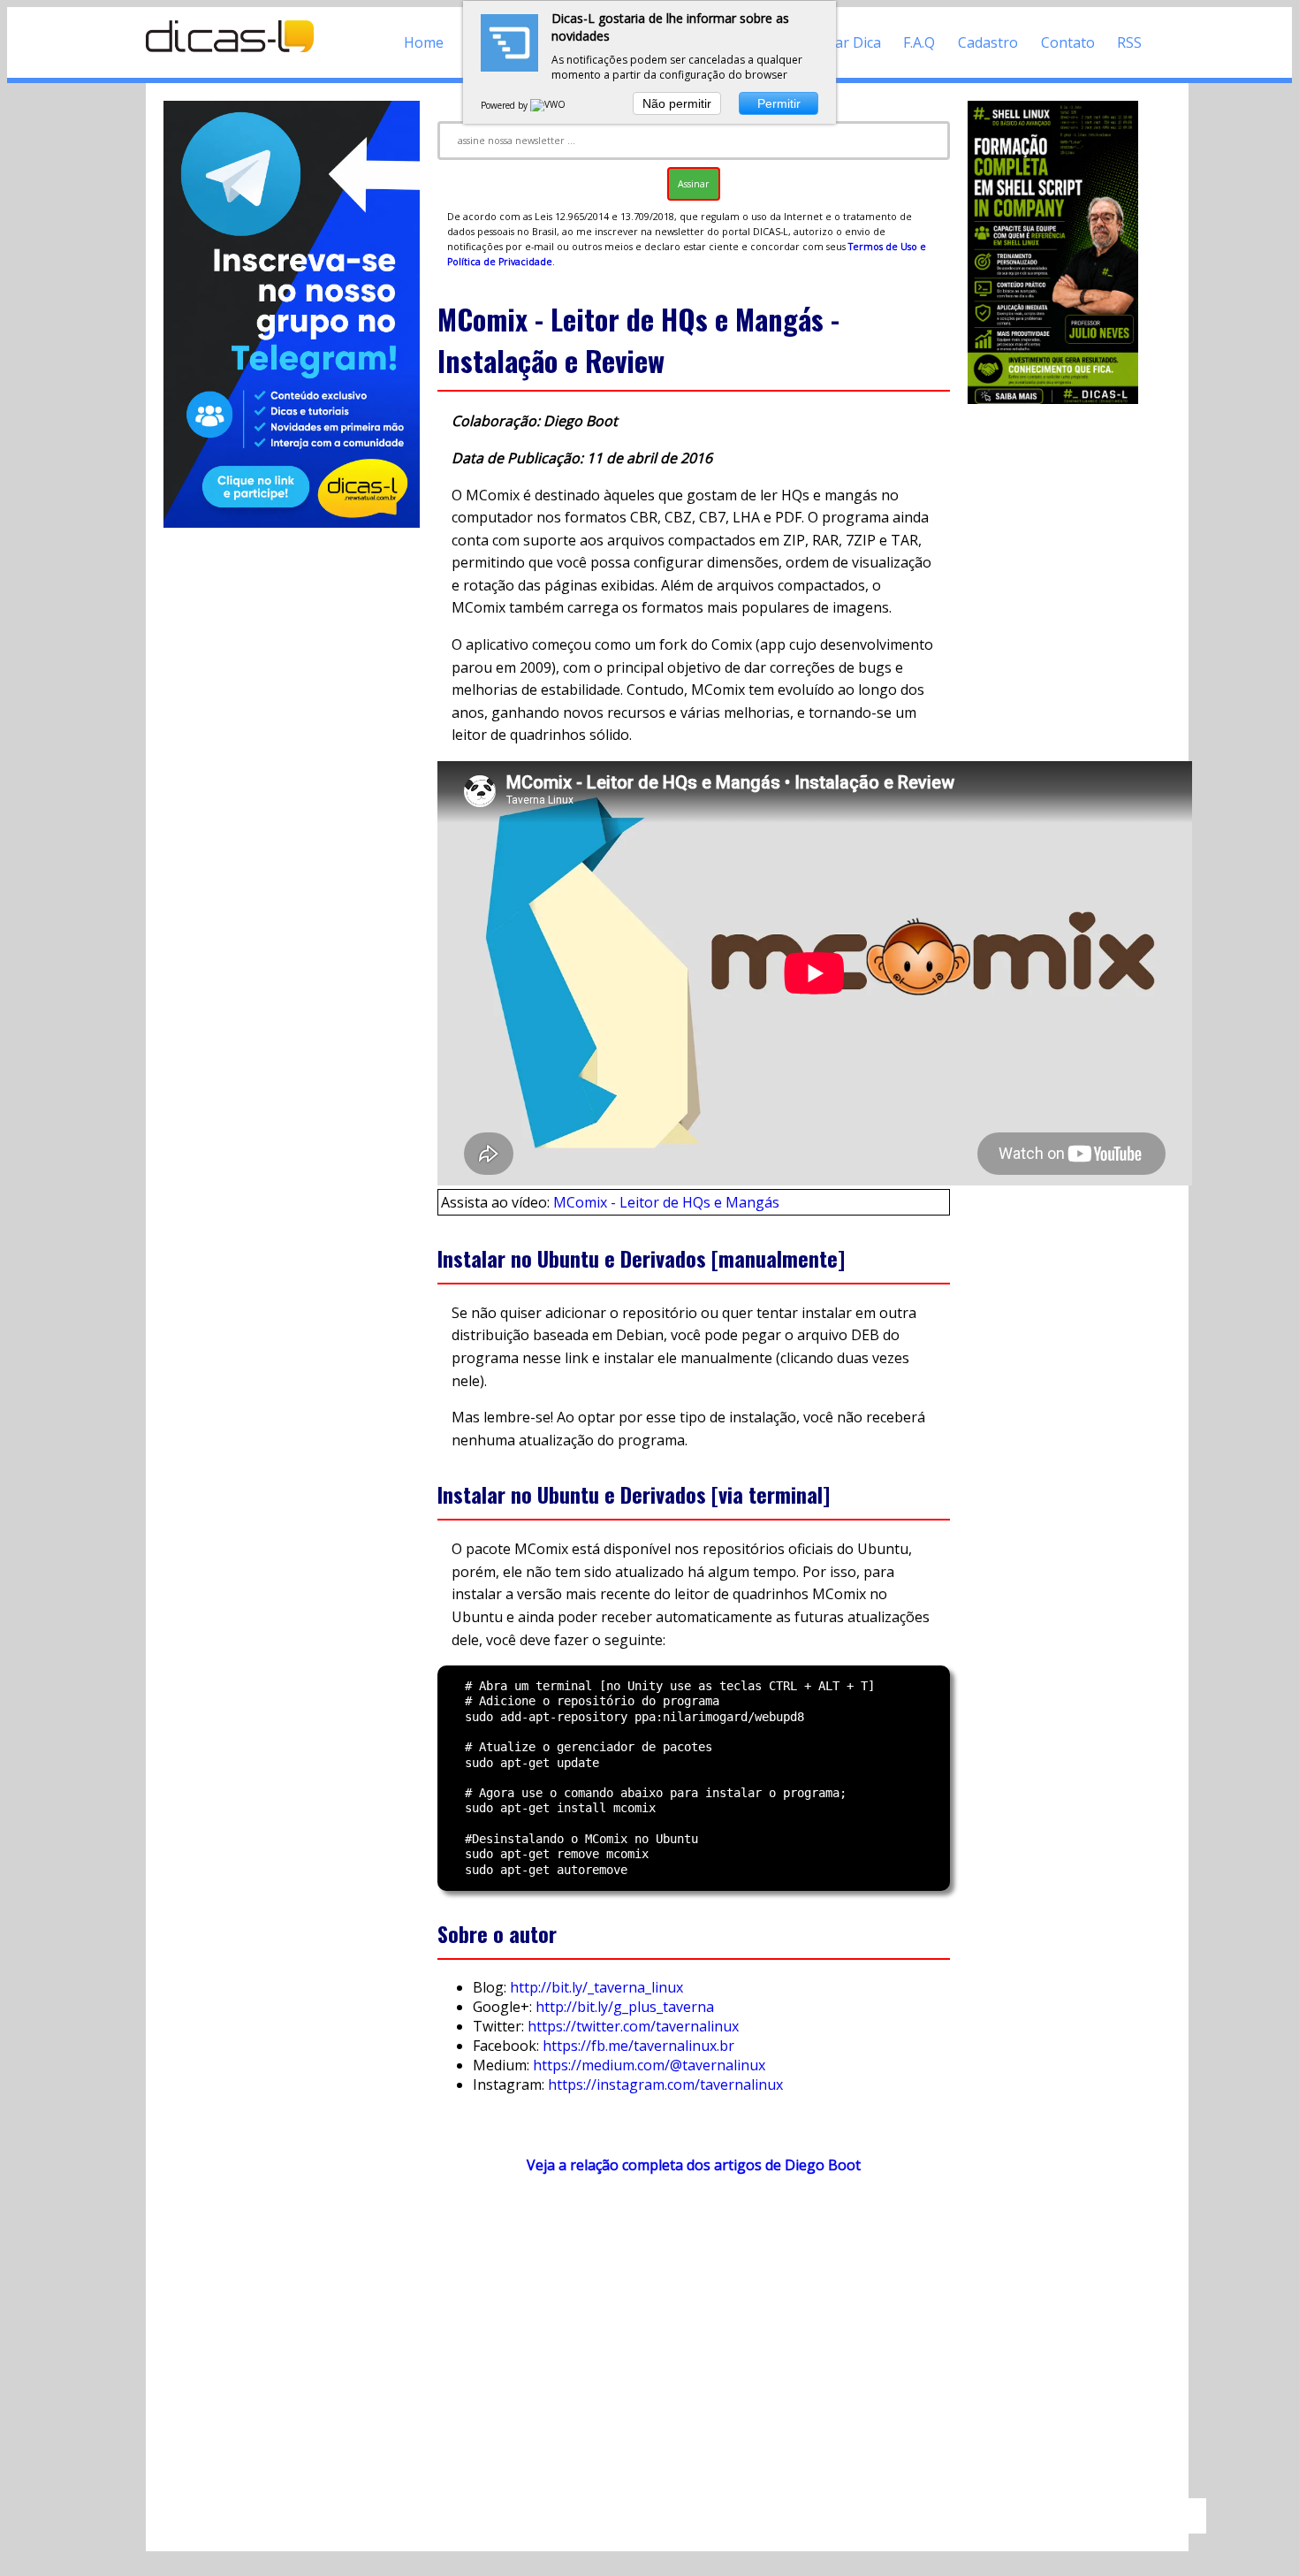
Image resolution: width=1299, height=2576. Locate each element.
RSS (1129, 42)
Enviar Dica (844, 42)
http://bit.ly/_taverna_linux (596, 1987)
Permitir (779, 103)
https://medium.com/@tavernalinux (649, 2065)
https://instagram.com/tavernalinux (665, 2084)
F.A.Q (919, 42)
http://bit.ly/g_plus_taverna (625, 2007)
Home (424, 42)
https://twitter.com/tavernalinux (633, 2026)
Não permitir (677, 103)
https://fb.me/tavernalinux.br (638, 2046)
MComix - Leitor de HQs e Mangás (666, 1202)
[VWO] (549, 105)
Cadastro (988, 42)
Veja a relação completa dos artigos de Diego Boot (694, 2165)
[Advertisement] (694, 2344)
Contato (1068, 42)
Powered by (505, 105)
